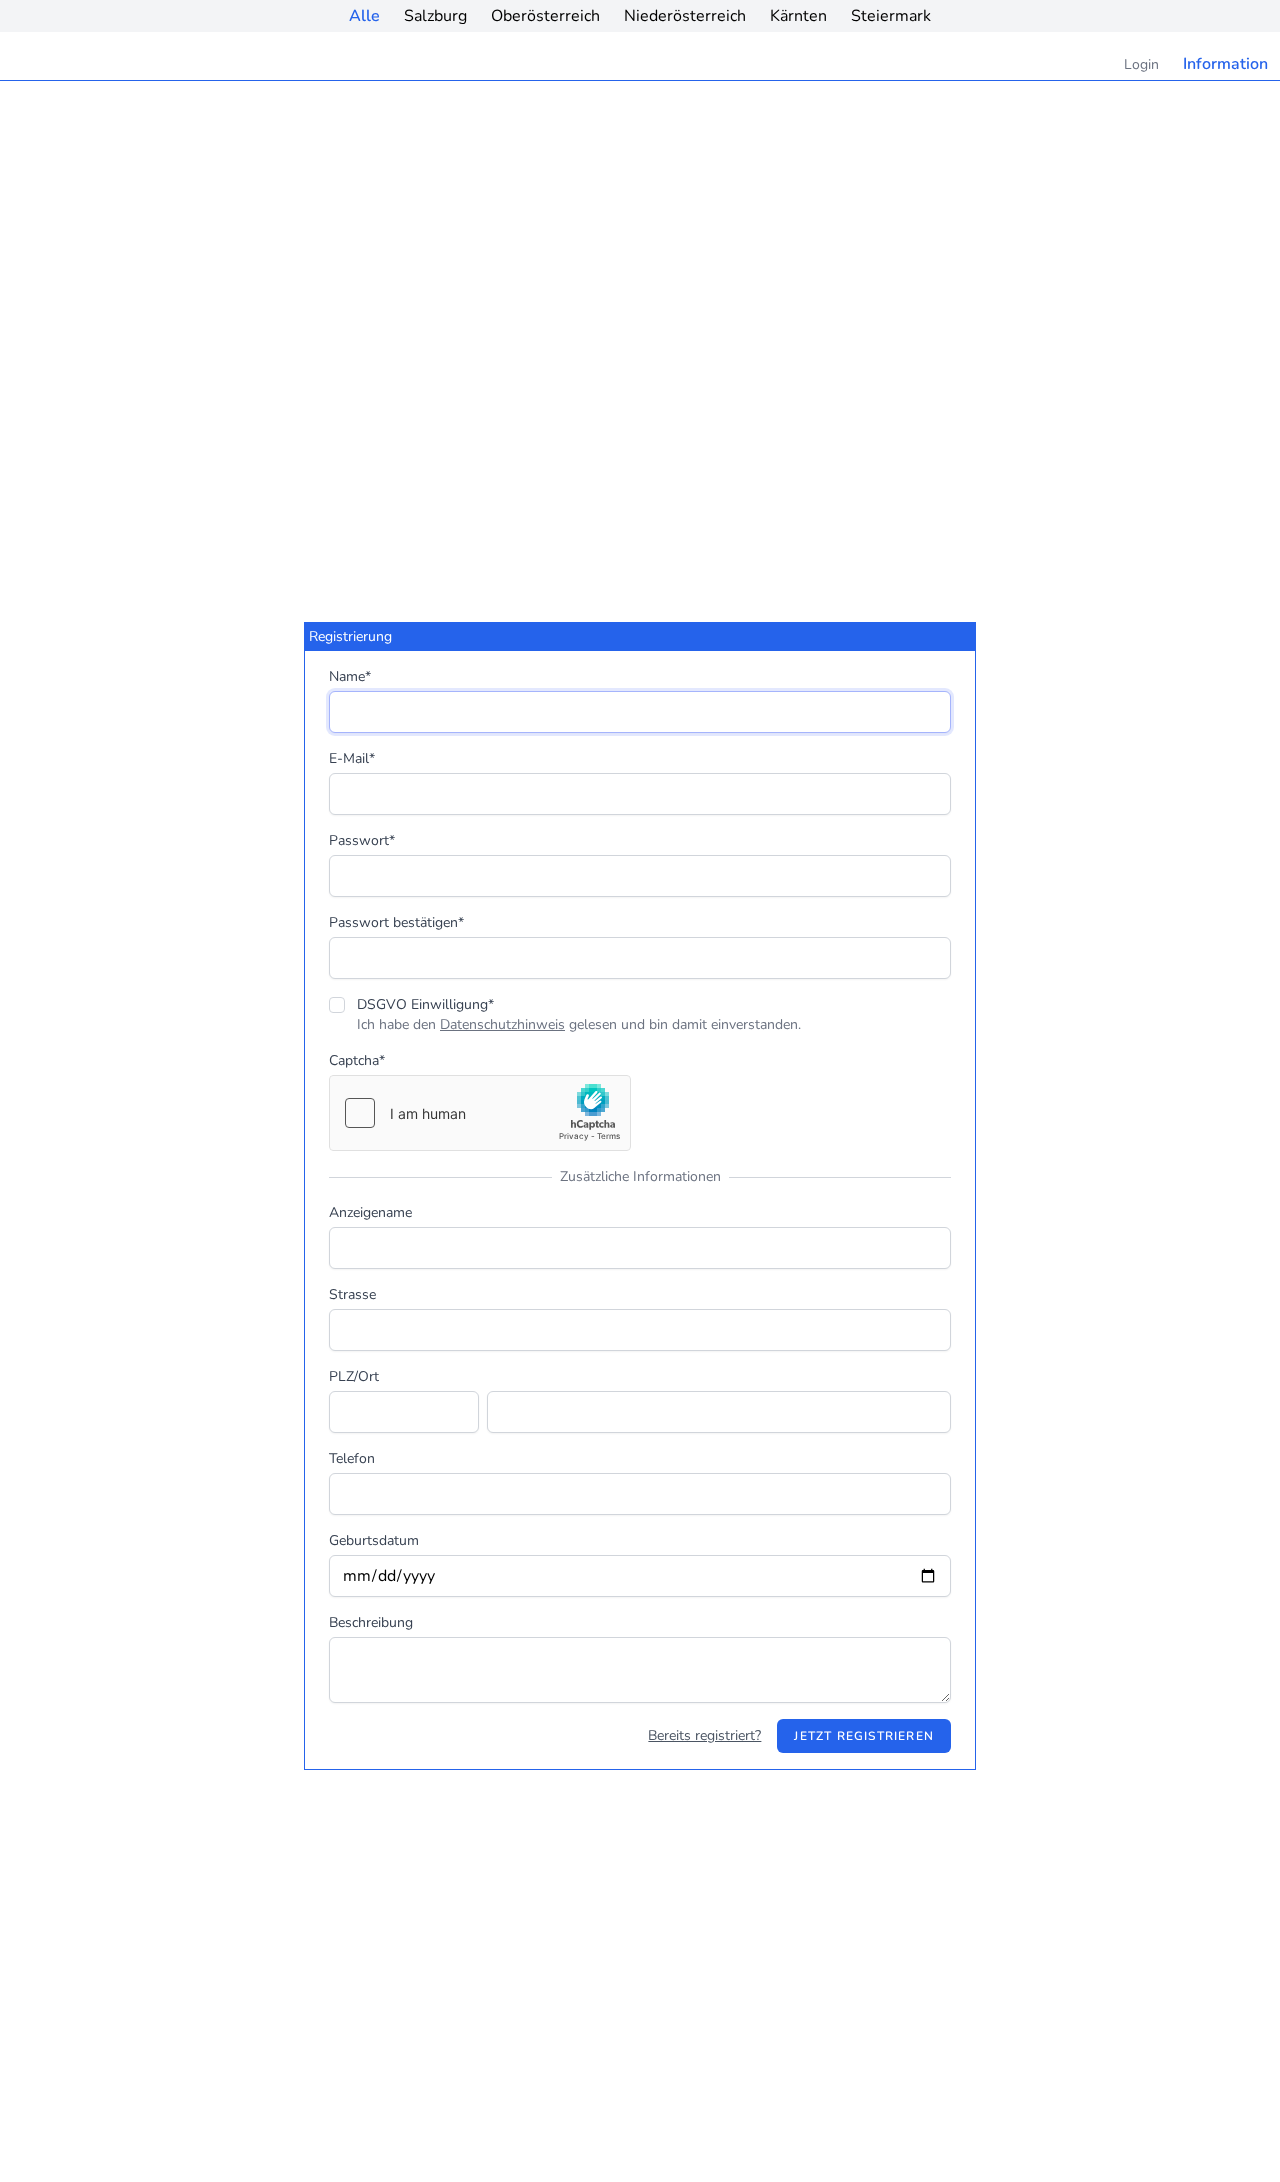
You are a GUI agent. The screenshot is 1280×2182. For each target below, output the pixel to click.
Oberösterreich (545, 16)
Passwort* (362, 840)
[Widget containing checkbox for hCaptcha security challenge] (480, 1113)
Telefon (352, 1458)
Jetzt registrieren (864, 1736)
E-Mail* (352, 758)
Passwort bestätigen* (396, 922)
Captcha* (357, 1060)
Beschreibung (371, 1622)
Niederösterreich (685, 16)
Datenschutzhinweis (502, 1024)
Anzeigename (370, 1212)
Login (1141, 64)
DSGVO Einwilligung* (425, 1004)
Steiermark (891, 16)
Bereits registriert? (704, 1735)
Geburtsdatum (374, 1540)
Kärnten (798, 16)
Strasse (352, 1294)
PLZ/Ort (354, 1376)
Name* (350, 676)
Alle (364, 16)
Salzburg (435, 16)
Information (1225, 64)
